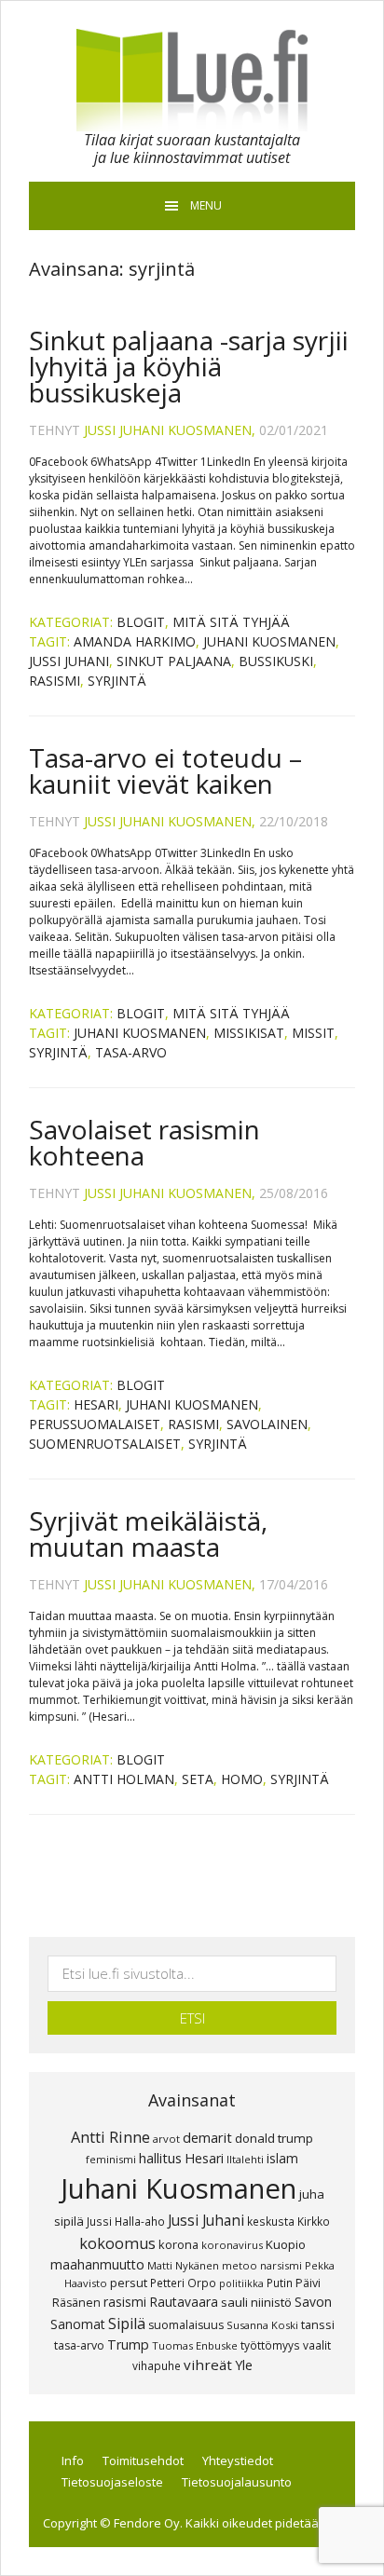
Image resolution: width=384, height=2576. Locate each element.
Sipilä (127, 2324)
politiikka (241, 2283)
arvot (166, 2139)
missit (313, 1033)
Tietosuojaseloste (112, 2482)
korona (178, 2244)
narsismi (281, 2265)
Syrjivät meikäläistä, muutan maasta (148, 1533)
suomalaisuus (186, 2325)
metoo (240, 2265)
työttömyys (270, 2345)
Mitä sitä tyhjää (231, 622)
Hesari (96, 1404)
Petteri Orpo (183, 2283)
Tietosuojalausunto (237, 2482)
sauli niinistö (256, 2302)
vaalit (317, 2345)
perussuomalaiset (95, 1424)
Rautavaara (184, 2302)
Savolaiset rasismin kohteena (144, 1142)
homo (242, 1779)
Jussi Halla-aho (126, 2221)
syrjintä (117, 681)
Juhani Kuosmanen (269, 641)
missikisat (249, 1033)
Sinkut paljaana (174, 661)
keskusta (271, 2221)
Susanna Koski (262, 2325)
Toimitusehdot (143, 2460)
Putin (280, 2283)
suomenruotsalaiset (105, 1444)
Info (73, 2460)
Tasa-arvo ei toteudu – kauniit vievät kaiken (165, 770)
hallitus (160, 2158)
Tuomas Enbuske (195, 2345)
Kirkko (314, 2221)
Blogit (141, 622)
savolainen (267, 1424)
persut (129, 2283)
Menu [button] (206, 205)
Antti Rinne (110, 2137)
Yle (244, 2365)
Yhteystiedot (238, 2460)
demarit (207, 2137)
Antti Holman (124, 1779)
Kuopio (286, 2244)
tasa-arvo (131, 1052)
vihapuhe (157, 2365)
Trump (128, 2344)
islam (282, 2158)
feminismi (111, 2159)
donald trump (274, 2138)
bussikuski (276, 661)
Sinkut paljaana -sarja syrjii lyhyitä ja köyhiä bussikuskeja (189, 366)
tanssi (318, 2324)
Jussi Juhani (69, 661)
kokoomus (117, 2243)
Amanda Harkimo (135, 641)
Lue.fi (192, 80)
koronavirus (232, 2245)
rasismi (55, 681)
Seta (198, 1779)
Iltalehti (245, 2159)
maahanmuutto (97, 2264)
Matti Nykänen (183, 2265)
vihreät (208, 2365)
